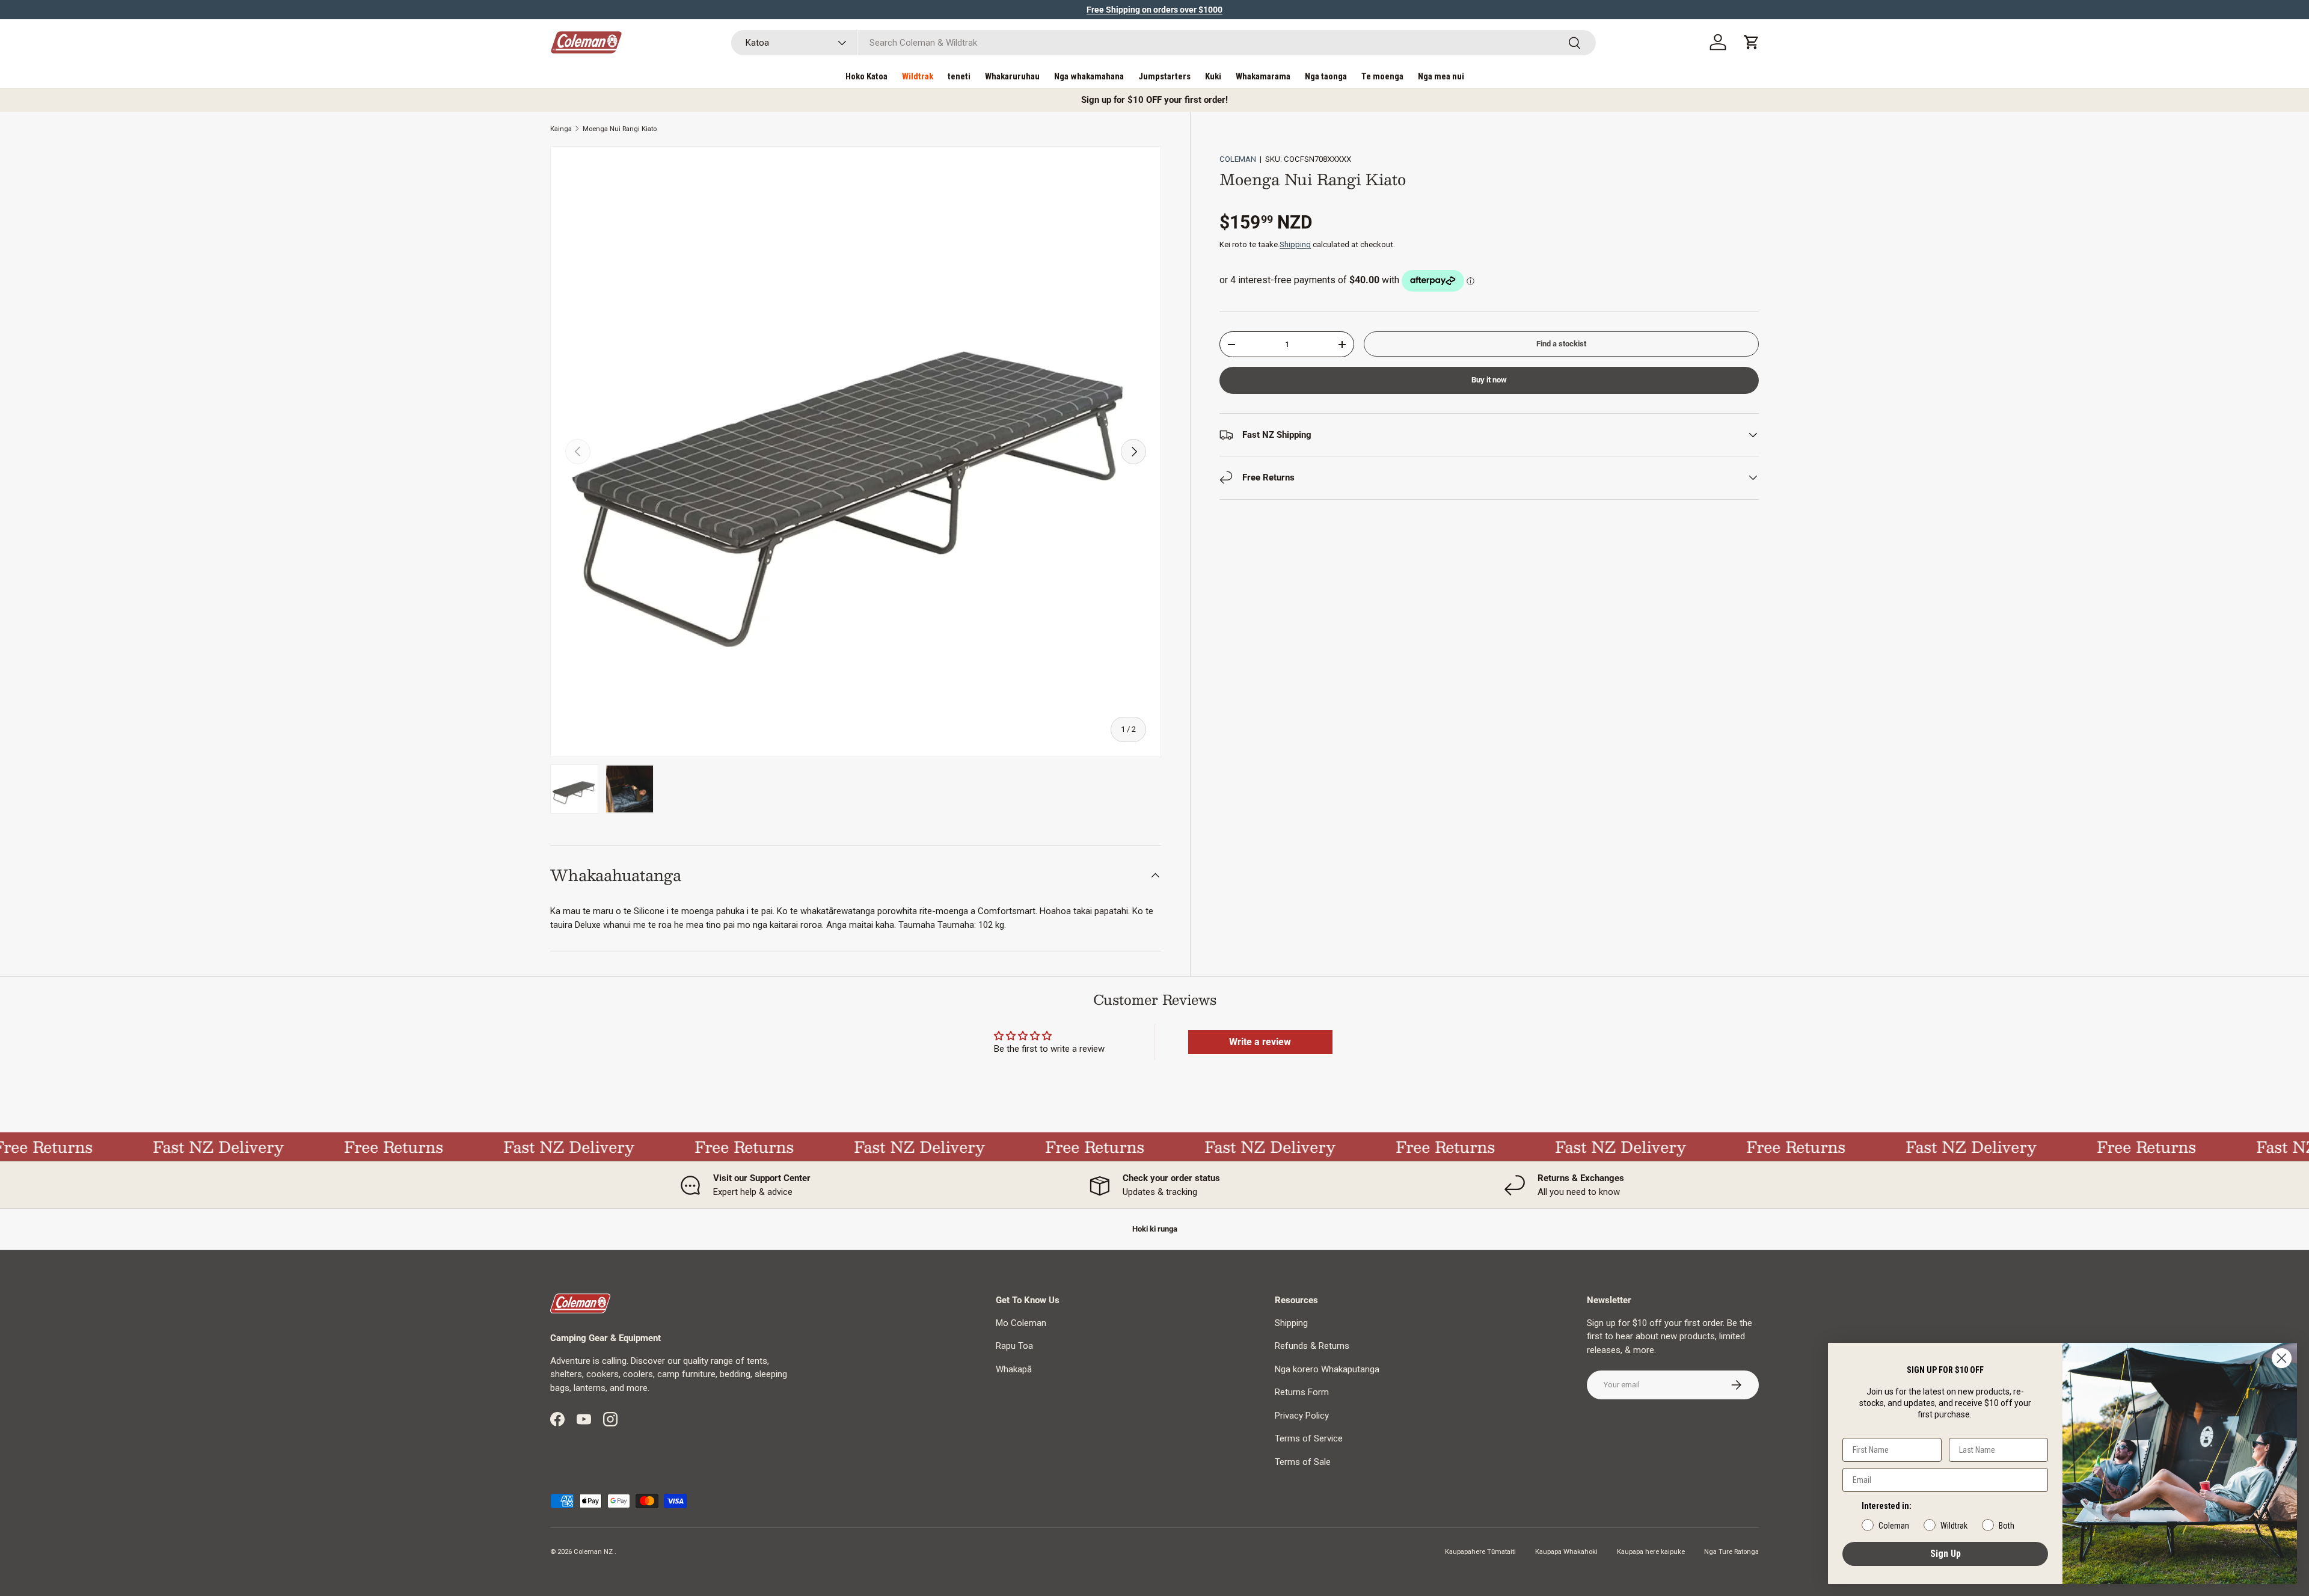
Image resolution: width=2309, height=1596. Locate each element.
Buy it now (1489, 380)
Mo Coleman (1021, 1323)
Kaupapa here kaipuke (1651, 1552)
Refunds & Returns (1312, 1346)
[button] (1752, 42)
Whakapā (1014, 1369)
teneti (959, 76)
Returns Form (1302, 1392)
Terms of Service (1309, 1438)
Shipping (1295, 244)
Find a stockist (1561, 344)
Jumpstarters (1164, 76)
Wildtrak (918, 76)
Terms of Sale (1303, 1462)
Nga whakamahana (1089, 76)
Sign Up (1946, 1554)
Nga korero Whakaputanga (1327, 1369)
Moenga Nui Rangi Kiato (620, 129)
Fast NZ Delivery (185, 1147)
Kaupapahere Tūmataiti (1480, 1552)
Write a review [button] (1260, 1042)
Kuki (1213, 76)
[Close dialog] (2282, 1358)
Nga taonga (1326, 76)
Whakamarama (1263, 76)
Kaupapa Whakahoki (1566, 1552)
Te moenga (1382, 76)
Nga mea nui (1441, 76)
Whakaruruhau (1012, 76)
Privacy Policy (1302, 1416)
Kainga (561, 129)
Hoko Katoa (866, 76)
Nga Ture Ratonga (1731, 1552)
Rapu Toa (1014, 1346)
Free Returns (360, 1147)
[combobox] (1164, 43)
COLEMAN (1238, 159)
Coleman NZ (593, 1552)
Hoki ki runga (1155, 1229)
